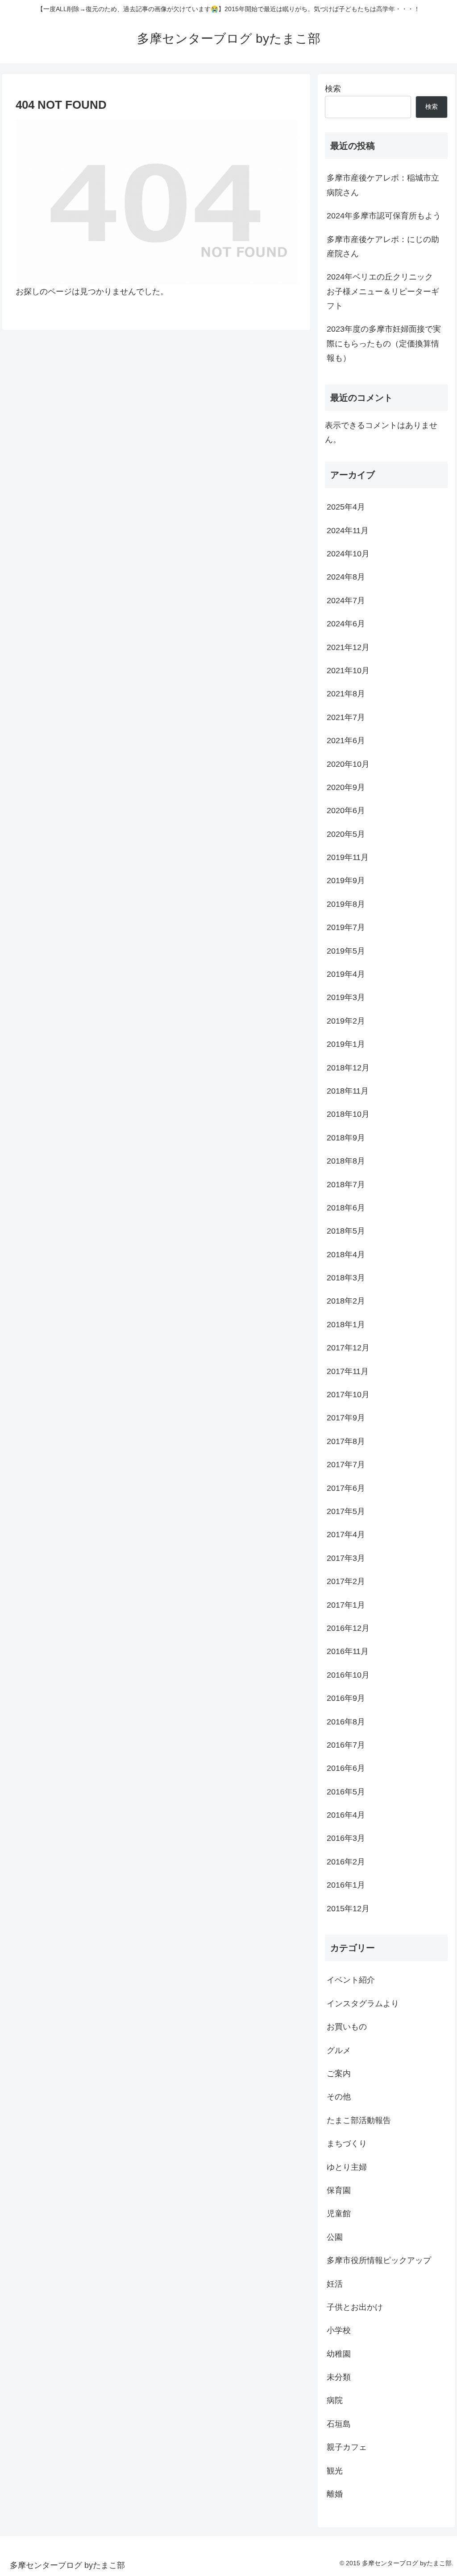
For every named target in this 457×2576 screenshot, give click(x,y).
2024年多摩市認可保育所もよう (384, 216)
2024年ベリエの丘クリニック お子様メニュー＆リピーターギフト (384, 291)
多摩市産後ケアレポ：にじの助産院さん (383, 247)
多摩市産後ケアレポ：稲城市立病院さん (383, 185)
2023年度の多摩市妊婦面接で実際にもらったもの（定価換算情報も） (384, 344)
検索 (333, 89)
